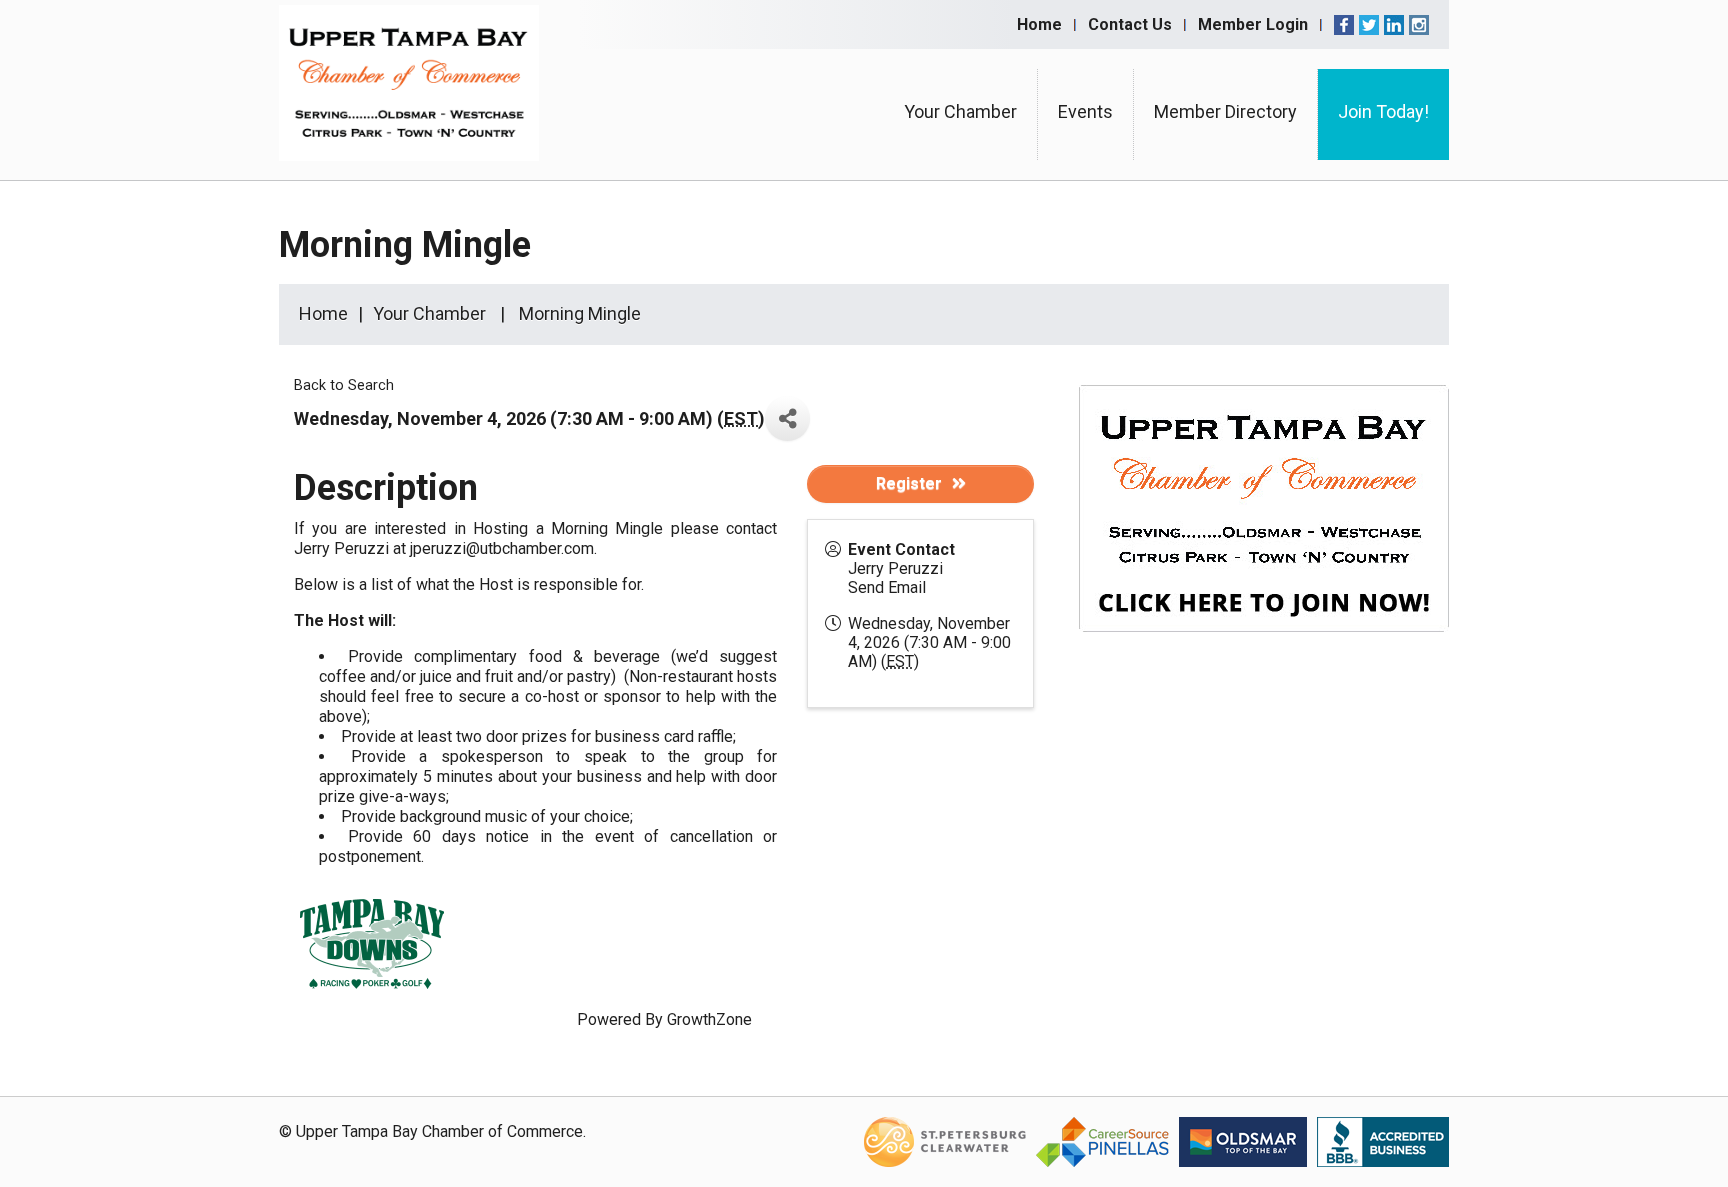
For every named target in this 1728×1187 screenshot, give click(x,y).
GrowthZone (709, 1019)
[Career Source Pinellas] (1102, 1140)
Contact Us (1130, 24)
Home (1039, 24)
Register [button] (909, 483)
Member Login (1253, 24)
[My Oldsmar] (1243, 1140)
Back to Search (344, 385)
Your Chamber (960, 111)
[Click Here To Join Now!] (1264, 527)
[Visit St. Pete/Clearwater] (945, 1140)
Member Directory (1225, 111)
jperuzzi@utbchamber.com (502, 548)
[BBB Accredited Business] (1383, 1140)
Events (1085, 111)
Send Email (887, 587)
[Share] (787, 418)
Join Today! (1383, 111)
